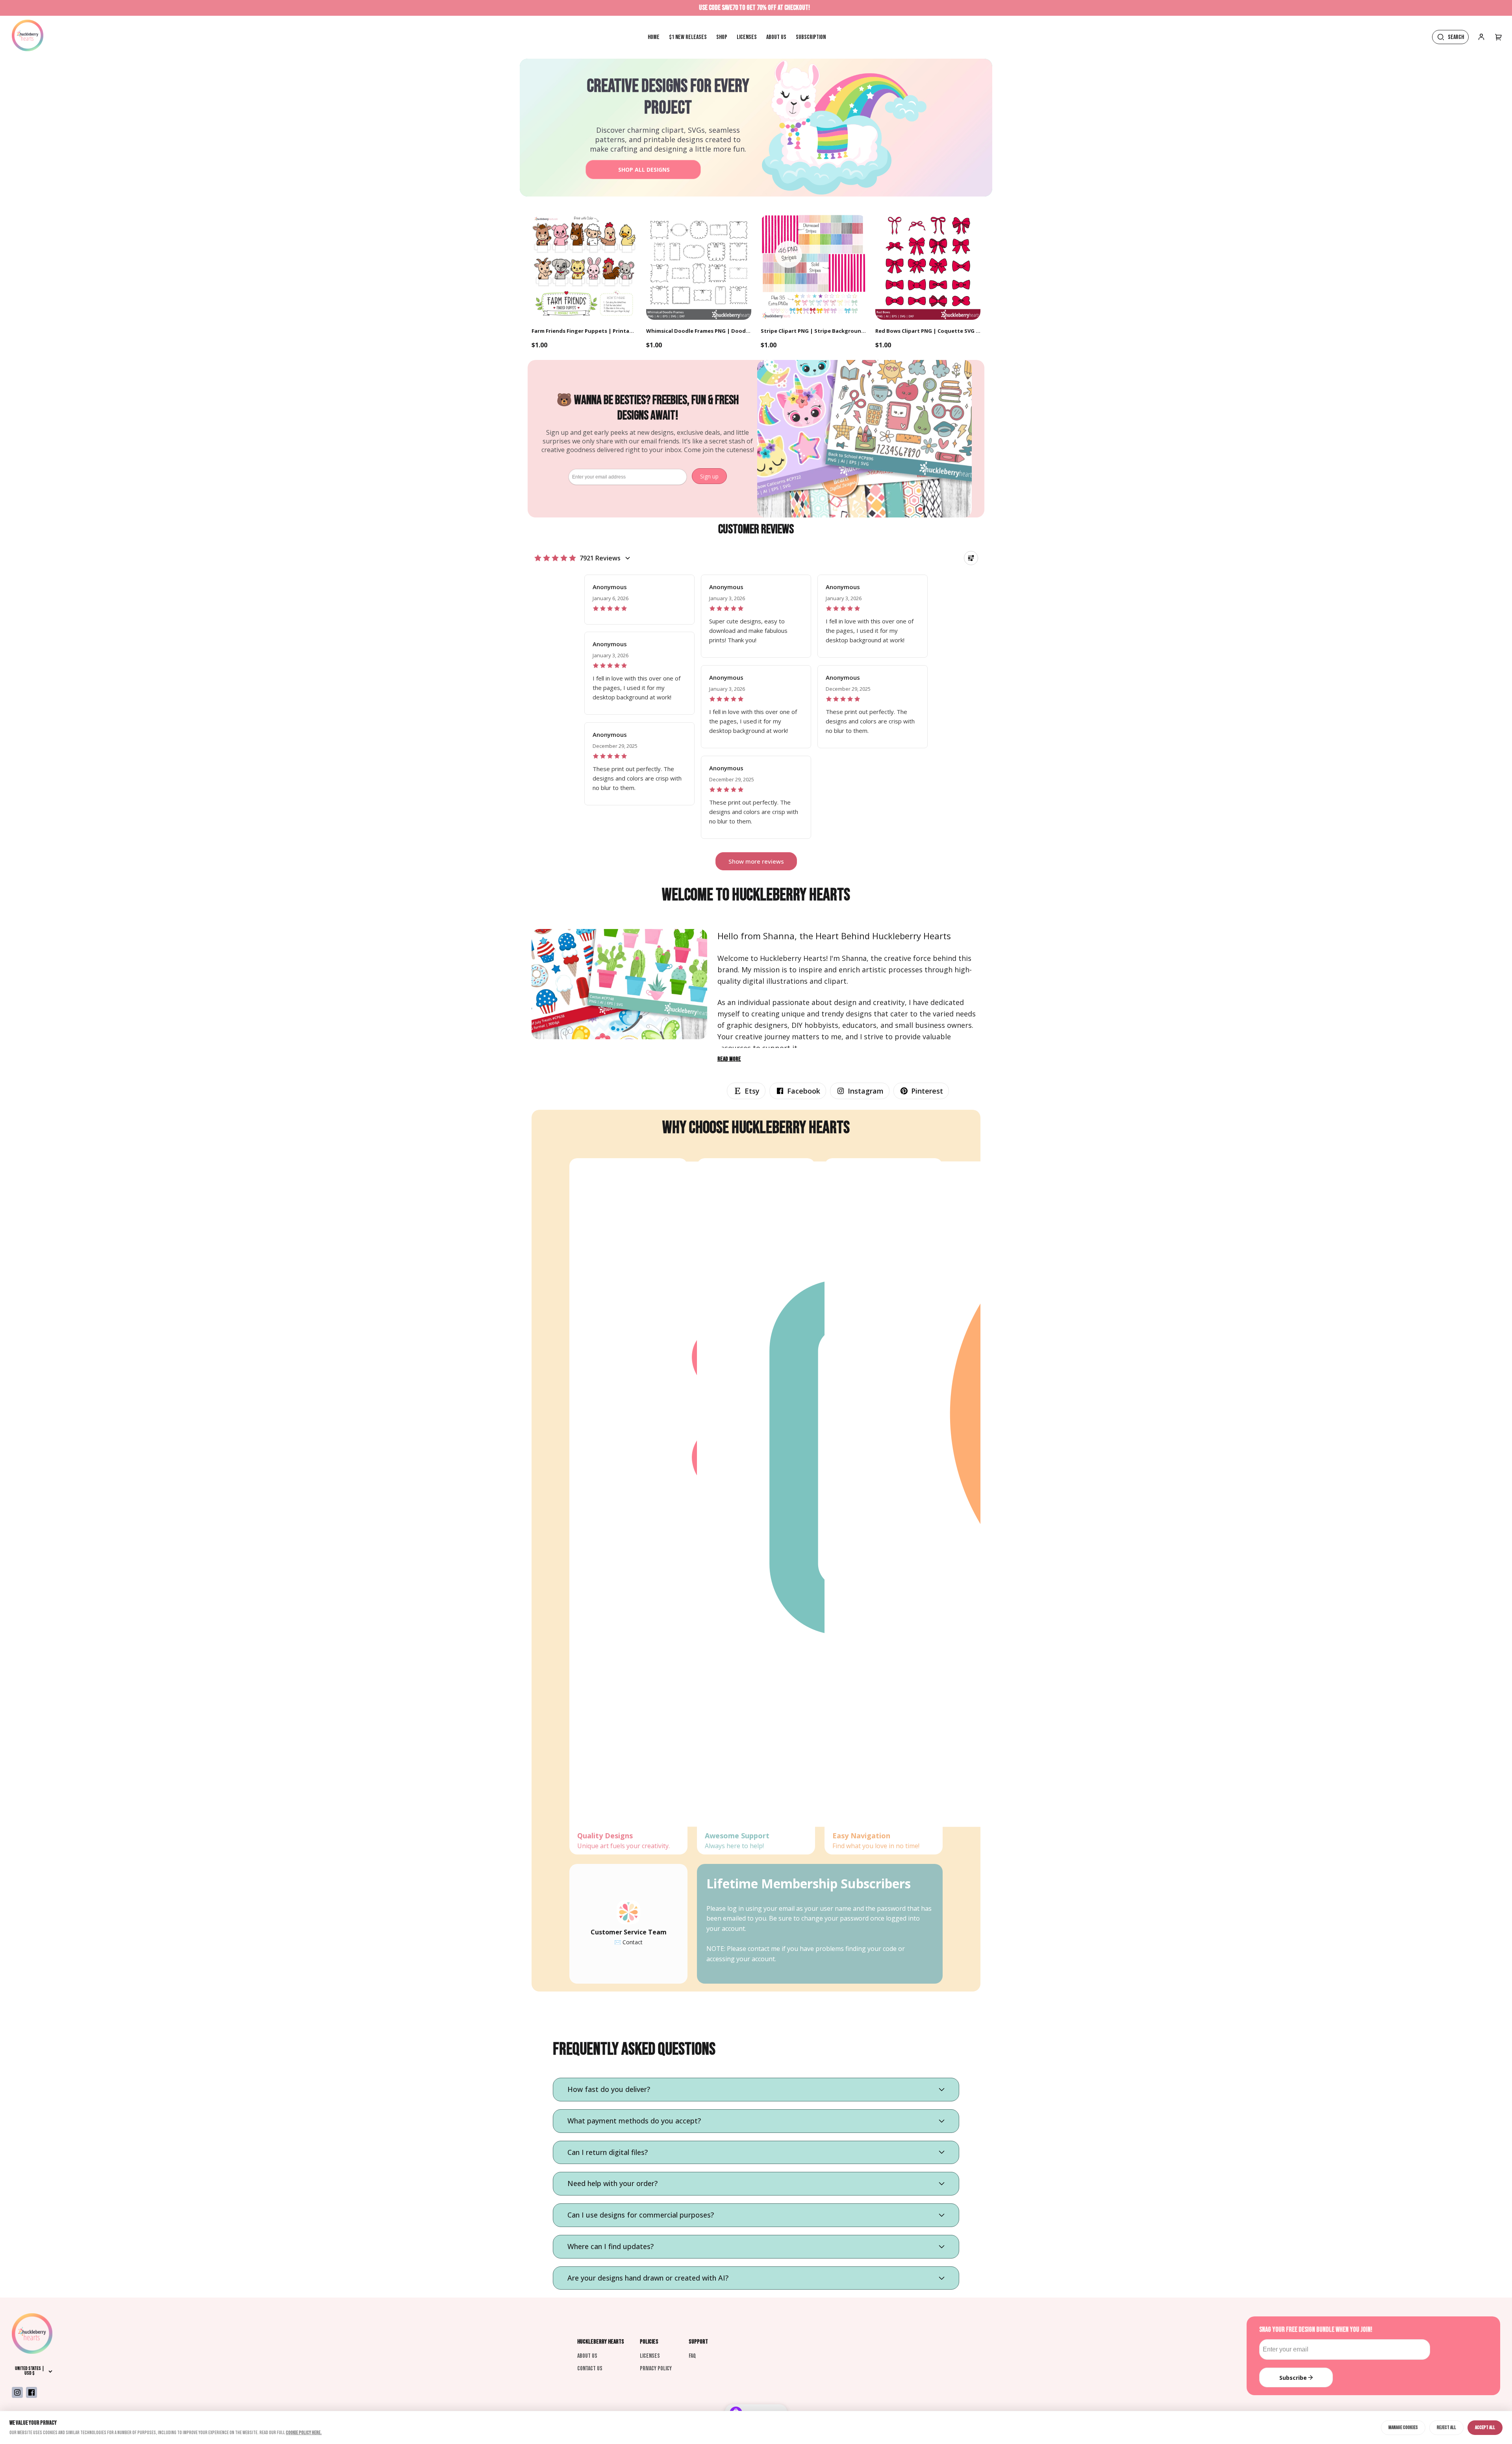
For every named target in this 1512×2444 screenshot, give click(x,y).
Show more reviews (756, 861)
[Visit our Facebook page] (31, 2392)
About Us (587, 2356)
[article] (639, 600)
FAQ (692, 2356)
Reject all (1446, 2427)
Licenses (650, 2356)
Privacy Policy (656, 2369)
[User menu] (1499, 37)
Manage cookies (1403, 2427)
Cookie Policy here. (304, 2433)
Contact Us (590, 2369)
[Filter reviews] (971, 558)
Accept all (1485, 2427)
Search (1456, 37)
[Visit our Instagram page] (17, 2392)
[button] (746, 1091)
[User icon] (1481, 37)
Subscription (811, 37)
